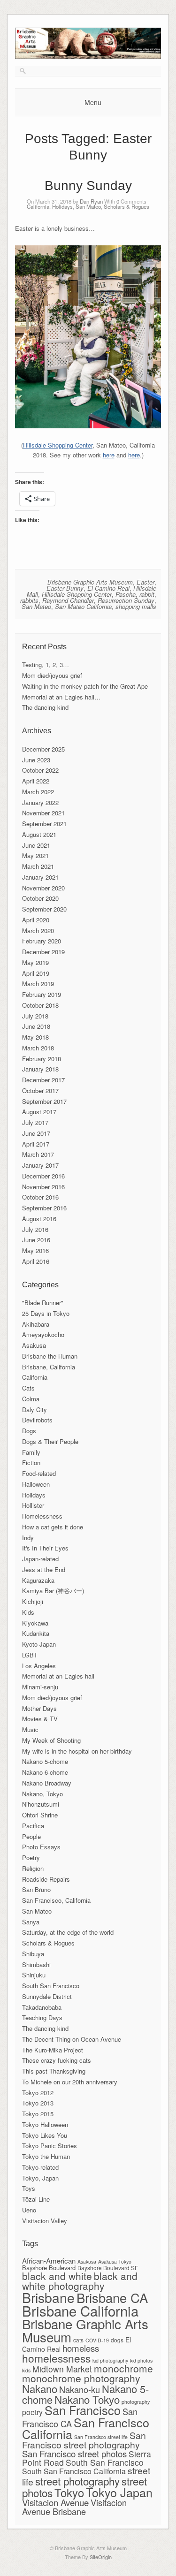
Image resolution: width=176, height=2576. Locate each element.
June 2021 (36, 845)
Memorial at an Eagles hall (58, 1676)
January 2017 (40, 1165)
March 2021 (38, 866)
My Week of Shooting (51, 1740)
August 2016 (39, 1219)
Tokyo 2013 (38, 2103)
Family (31, 1452)
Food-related (39, 1473)
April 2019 (36, 973)
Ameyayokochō (43, 1334)
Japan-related (40, 1559)
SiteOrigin (101, 2557)
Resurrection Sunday (126, 600)
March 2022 (38, 792)
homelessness (56, 2358)
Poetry (31, 1858)
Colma (31, 1399)
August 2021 (39, 834)
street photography (77, 2481)
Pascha (126, 594)
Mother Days (39, 1708)
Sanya (31, 1922)
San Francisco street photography (84, 2440)
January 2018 (40, 1069)
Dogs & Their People (50, 1441)
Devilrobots (37, 1420)
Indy (28, 1538)
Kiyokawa (35, 1623)
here (109, 455)
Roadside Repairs (46, 1879)
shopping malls (136, 606)
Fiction (31, 1463)
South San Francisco (51, 1986)
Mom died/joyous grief (52, 675)
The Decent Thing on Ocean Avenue (72, 2039)
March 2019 (38, 984)
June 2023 (36, 760)
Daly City (34, 1410)
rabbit (147, 594)
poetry (32, 2412)
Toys (29, 2188)
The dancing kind (45, 707)
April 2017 (36, 1144)
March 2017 (38, 1154)
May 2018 (35, 1037)
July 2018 (35, 1016)
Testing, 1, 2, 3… (46, 665)
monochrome (123, 2368)
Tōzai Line (36, 2199)
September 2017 (44, 1101)
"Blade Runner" (43, 1303)
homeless (81, 2348)
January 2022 (40, 802)
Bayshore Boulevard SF (108, 2268)
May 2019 (35, 962)
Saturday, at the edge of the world (68, 1932)
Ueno (29, 2210)
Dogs (29, 1431)
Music (30, 1729)
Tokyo (69, 2492)
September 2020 (44, 909)
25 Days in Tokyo (46, 1313)
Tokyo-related (40, 2167)
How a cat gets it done (53, 1527)
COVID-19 (97, 2340)
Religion (33, 1868)
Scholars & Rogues (126, 206)
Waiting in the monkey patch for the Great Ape (85, 686)
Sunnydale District (47, 1996)
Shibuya (33, 1954)
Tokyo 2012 (38, 2093)
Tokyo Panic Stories (50, 2146)
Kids (28, 1612)
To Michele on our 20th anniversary (70, 2082)
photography (136, 2402)
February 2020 (42, 941)
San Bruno (36, 1889)
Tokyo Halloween (45, 2124)
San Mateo (88, 206)
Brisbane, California (49, 1367)
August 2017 (39, 1112)
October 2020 (40, 898)
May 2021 (35, 855)
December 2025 (43, 749)
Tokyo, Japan (40, 2178)
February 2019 (42, 994)
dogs (117, 2340)
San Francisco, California (56, 1900)
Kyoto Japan (39, 1644)
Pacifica (33, 1826)
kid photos (141, 2360)
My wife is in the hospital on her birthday (77, 1751)
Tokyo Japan (119, 2492)
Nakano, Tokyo (42, 1794)
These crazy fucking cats (57, 2060)
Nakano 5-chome (45, 1761)
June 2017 (36, 1133)
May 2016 (35, 1250)
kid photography (110, 2360)
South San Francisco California (74, 2471)
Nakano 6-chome (45, 1772)
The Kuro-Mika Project (53, 2050)
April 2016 (36, 1261)
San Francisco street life (101, 2437)
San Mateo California (83, 606)
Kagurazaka (38, 1580)
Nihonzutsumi (41, 1804)
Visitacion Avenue (55, 2502)
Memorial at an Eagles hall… (61, 697)
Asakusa (34, 1345)
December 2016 (43, 1176)
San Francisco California (86, 2428)
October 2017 (40, 1090)
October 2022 (40, 770)
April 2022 (36, 781)
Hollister (33, 1505)
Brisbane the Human (50, 1356)
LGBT (30, 1655)
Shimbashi (36, 1964)
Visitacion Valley (45, 2221)
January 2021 (40, 877)
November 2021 (43, 813)
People (31, 1836)
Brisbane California (80, 2310)
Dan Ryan (91, 201)
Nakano (40, 2388)
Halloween (36, 1484)
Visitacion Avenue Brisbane (74, 2507)
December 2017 (43, 1080)
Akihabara (36, 1324)
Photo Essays (41, 1847)
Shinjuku (34, 1975)
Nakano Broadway (47, 1783)
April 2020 (36, 920)
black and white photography (80, 2281)
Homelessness (42, 1516)
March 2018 (38, 1048)
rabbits (29, 600)
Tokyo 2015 (38, 2114)
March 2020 (38, 931)
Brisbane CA (112, 2297)
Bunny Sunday (88, 186)
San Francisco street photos (74, 2453)
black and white (57, 2276)
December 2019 (43, 952)
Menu (93, 102)
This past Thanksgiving (54, 2071)
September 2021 (44, 824)
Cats (28, 1388)
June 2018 (36, 1026)
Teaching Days (42, 2017)
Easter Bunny (65, 588)
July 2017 (35, 1122)
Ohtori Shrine (40, 1815)
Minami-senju (40, 1687)
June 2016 (36, 1240)
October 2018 (40, 1005)
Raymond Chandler (68, 600)
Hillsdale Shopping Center (58, 445)
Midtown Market (62, 2369)
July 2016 (35, 1229)
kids (26, 2370)
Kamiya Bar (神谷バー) (53, 1591)
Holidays (62, 206)
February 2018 (42, 1059)
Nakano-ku (80, 2389)
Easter (145, 582)
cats (78, 2340)
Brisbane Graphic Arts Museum (90, 582)
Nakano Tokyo (87, 2399)
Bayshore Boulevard (49, 2268)
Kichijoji (33, 1601)
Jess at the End (44, 1569)
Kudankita (36, 1633)
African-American (49, 2261)
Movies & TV (40, 1719)
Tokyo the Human (46, 2156)
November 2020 (43, 888)
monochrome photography (81, 2378)
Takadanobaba (42, 2007)
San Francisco (83, 2410)
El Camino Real (108, 588)
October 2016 (40, 1197)
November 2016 (43, 1187)
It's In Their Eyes (45, 1548)
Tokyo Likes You (45, 2135)
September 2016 (44, 1208)
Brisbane (48, 2297)
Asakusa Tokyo (115, 2261)
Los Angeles (39, 1666)
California (38, 206)
